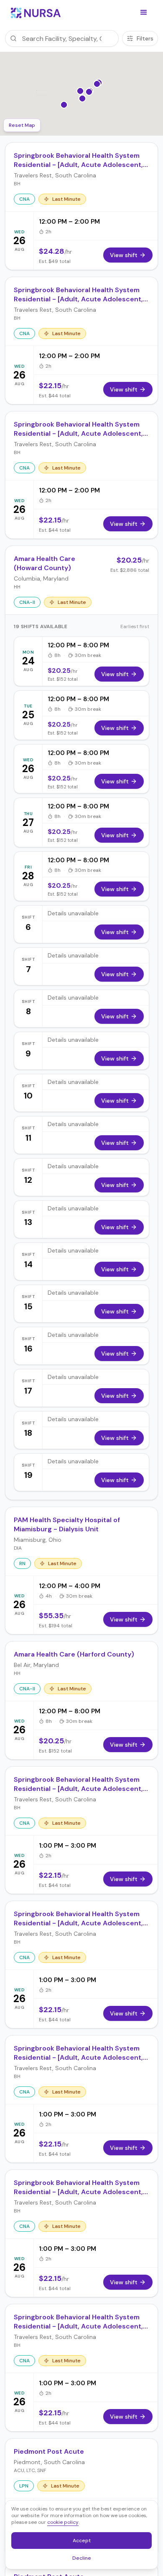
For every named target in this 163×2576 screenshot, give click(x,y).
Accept (86, 2542)
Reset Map (22, 125)
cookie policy (63, 2522)
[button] (144, 13)
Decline (84, 2559)
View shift (115, 674)
